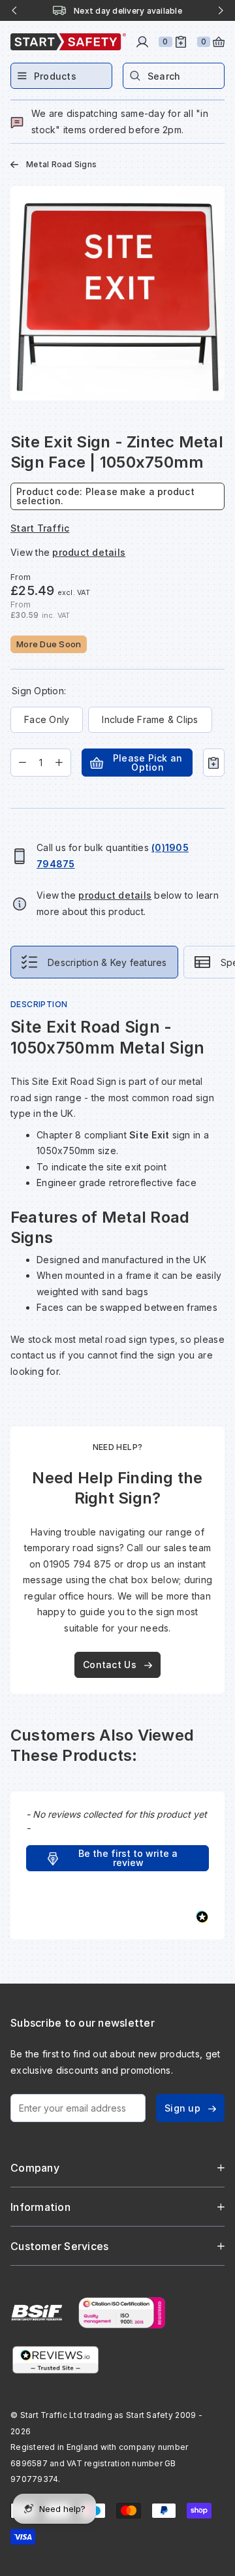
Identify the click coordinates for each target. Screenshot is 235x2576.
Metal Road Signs (61, 164)
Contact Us (110, 1665)
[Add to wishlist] (214, 763)
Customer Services (59, 2246)
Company (35, 2168)
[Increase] (59, 763)
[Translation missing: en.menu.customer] (142, 42)
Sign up (182, 2108)
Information (40, 2207)
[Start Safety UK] (68, 42)
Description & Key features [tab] (107, 962)
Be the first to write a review (128, 1858)
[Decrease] (23, 763)
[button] (117, 1858)
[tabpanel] (117, 1197)
